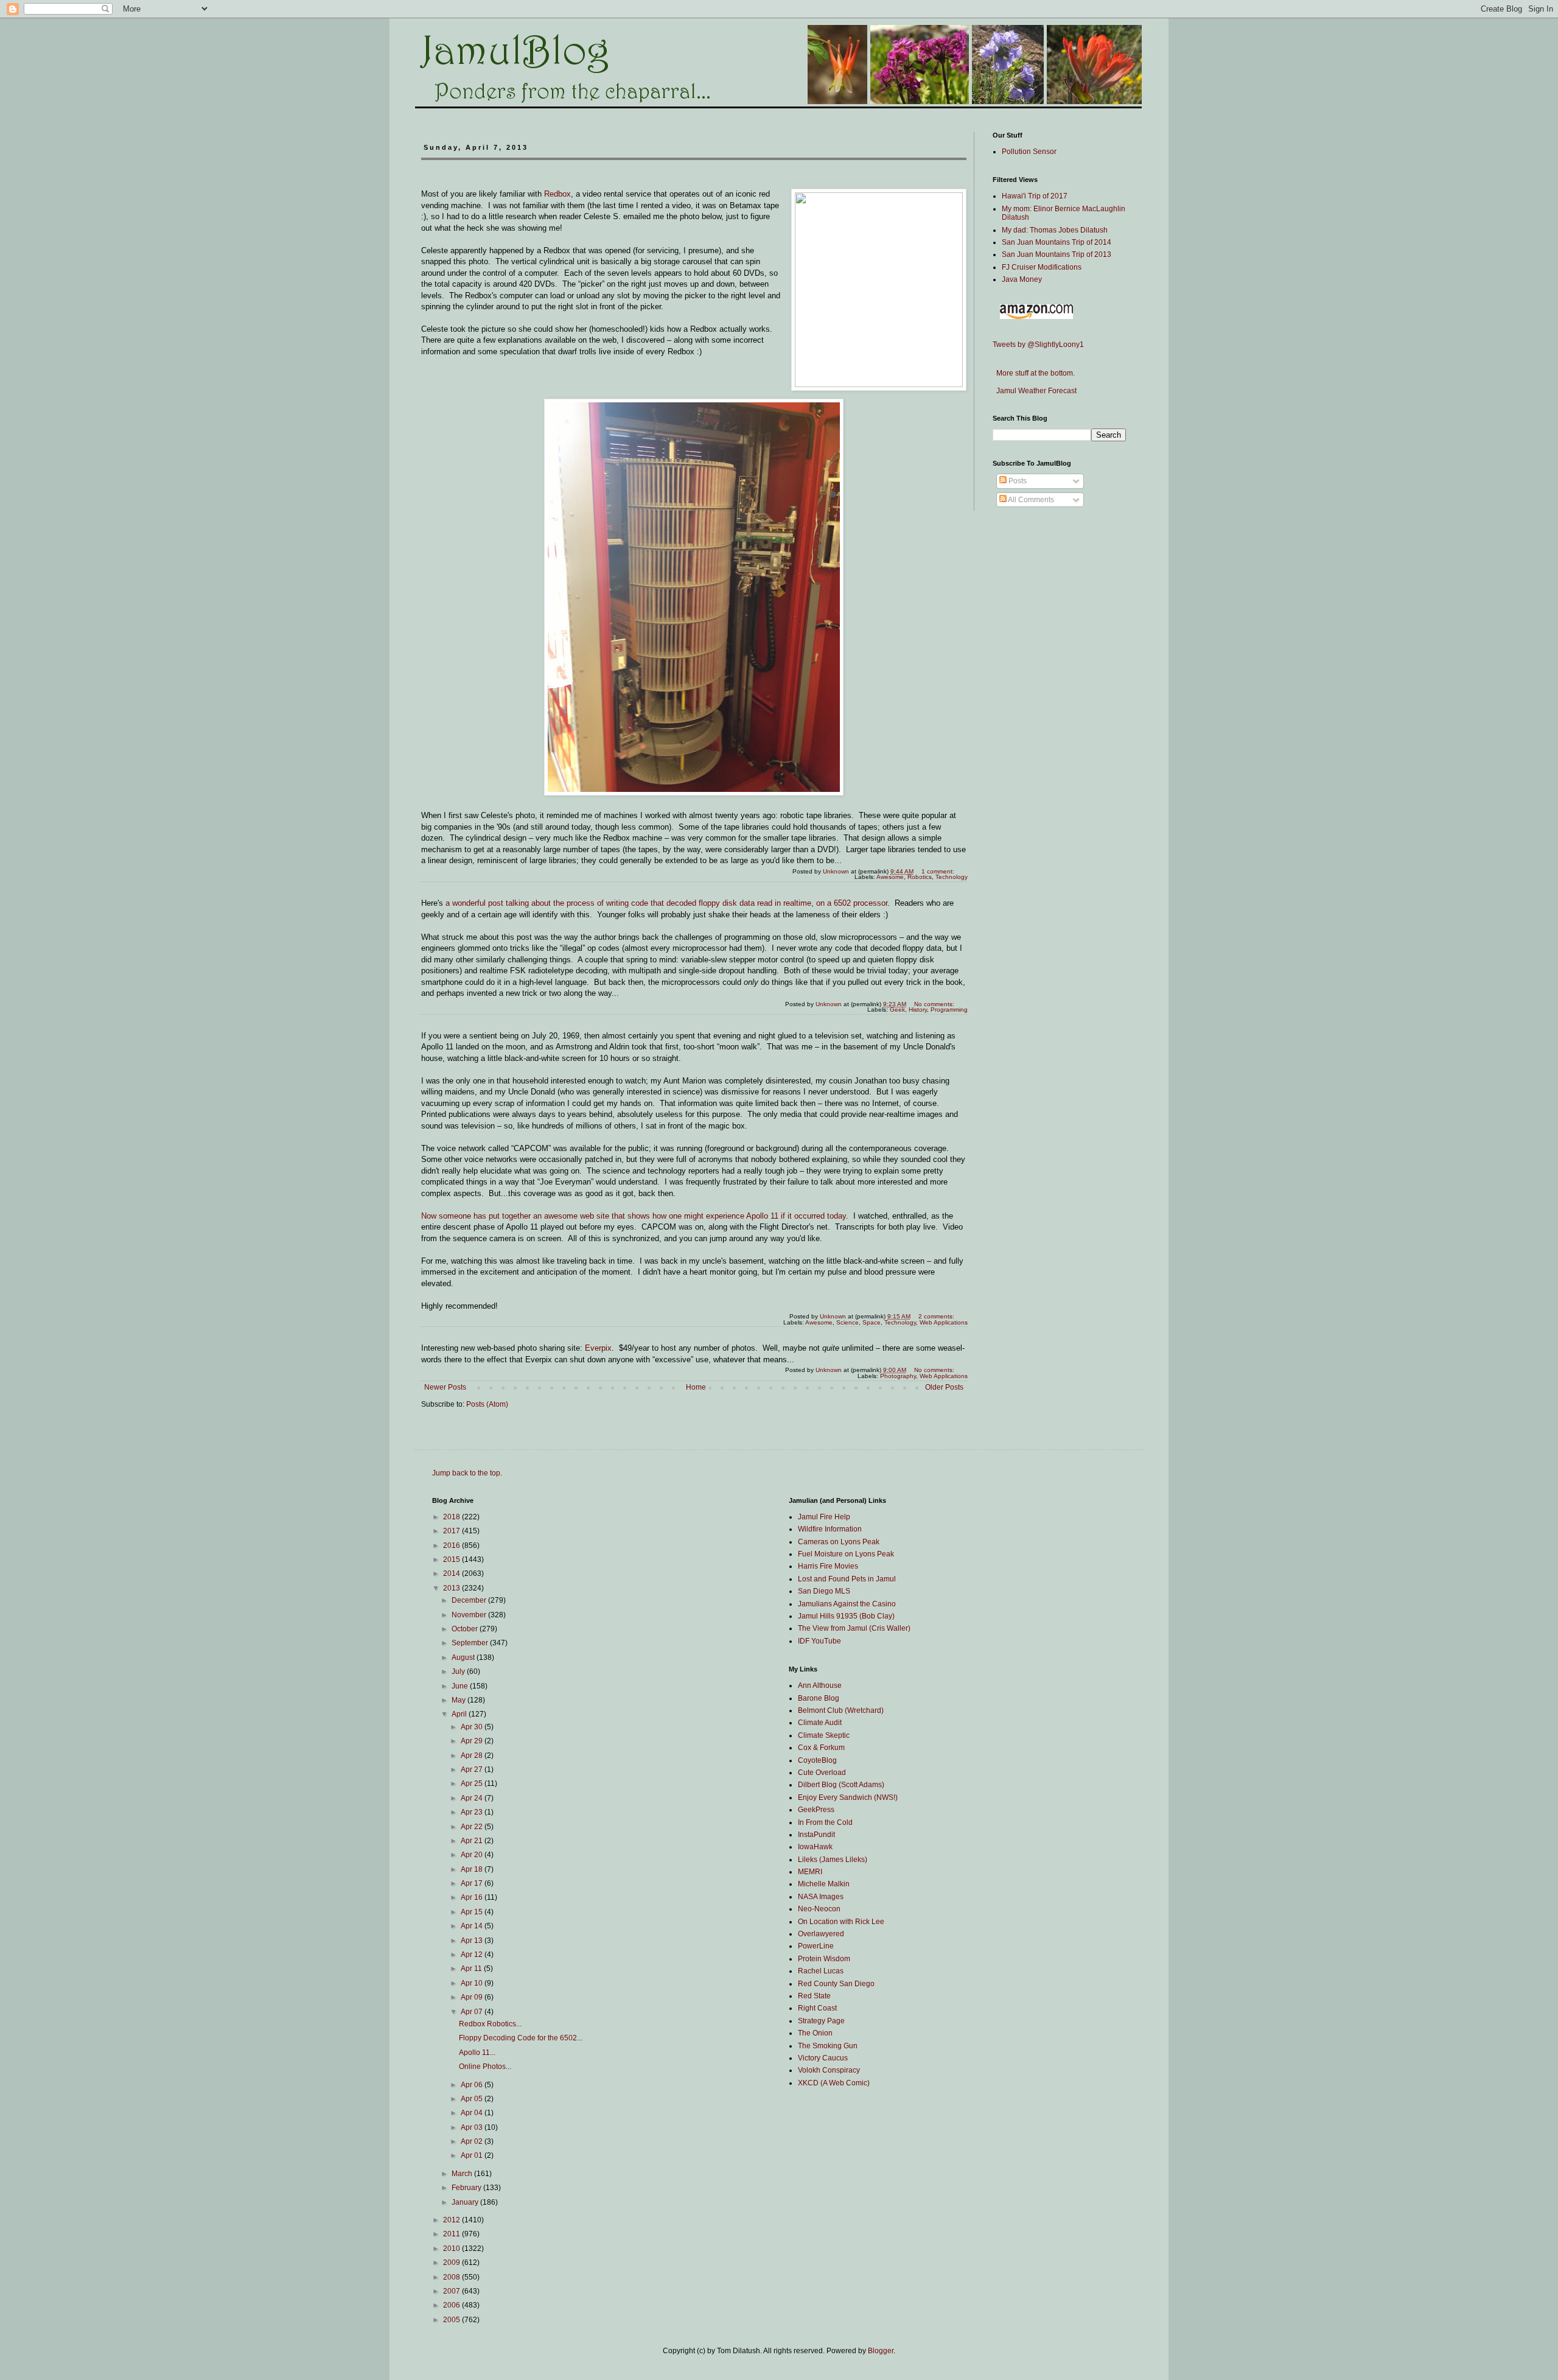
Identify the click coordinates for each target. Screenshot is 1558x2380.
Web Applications (944, 1376)
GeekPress (816, 1810)
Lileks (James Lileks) (833, 1860)
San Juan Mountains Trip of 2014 (1057, 242)
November (470, 1615)
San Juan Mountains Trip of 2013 (1057, 254)
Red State (814, 1996)
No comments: (935, 1004)
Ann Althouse (820, 1685)
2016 (452, 1545)
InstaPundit (816, 1835)
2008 (452, 2277)
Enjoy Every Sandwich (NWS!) (848, 1797)
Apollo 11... (477, 2053)
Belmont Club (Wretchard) (841, 1710)
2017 (452, 1531)
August (464, 1657)
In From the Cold (825, 1822)
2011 (452, 2234)
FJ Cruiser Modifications (1042, 267)
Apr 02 (473, 2141)
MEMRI (810, 1872)
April (460, 1714)
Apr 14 (473, 1926)
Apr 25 (473, 1783)
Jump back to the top (466, 1473)
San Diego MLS (824, 1591)
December (470, 1600)
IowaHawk (815, 1847)
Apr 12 (473, 1955)
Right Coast (817, 2008)
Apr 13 (473, 1941)
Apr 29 (473, 1741)
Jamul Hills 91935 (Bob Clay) (846, 1616)
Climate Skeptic (824, 1735)
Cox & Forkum (821, 1748)
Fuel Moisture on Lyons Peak (846, 1554)
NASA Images (821, 1897)
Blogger (881, 2351)
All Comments (1030, 500)
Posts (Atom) (487, 1404)
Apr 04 (473, 2113)
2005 (452, 2320)
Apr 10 (473, 1983)
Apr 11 (472, 1969)
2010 (452, 2249)
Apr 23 (473, 1812)
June (461, 1686)
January (466, 2202)
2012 (452, 2220)
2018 (452, 1517)
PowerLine (816, 1946)
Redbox (557, 194)
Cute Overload (822, 1773)
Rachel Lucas (821, 1971)
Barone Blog (819, 1698)
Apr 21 (473, 1841)
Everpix (598, 1348)
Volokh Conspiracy (829, 2070)
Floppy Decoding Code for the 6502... (521, 2038)
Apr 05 (473, 2099)
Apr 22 (473, 1827)
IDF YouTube (819, 1641)
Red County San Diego (836, 1984)
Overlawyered (821, 1934)
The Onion (815, 2033)
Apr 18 (473, 1869)
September (471, 1643)
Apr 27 (473, 1769)
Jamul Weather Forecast (1035, 391)
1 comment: (939, 871)
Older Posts (944, 1387)
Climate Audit (820, 1723)
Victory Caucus (823, 2058)
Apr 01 (473, 2155)
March (463, 2174)
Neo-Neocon (819, 1909)
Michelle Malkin (824, 1884)
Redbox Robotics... (490, 2024)
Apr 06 (473, 2085)
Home (696, 1387)
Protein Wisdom (824, 1959)
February (467, 2188)
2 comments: (937, 1316)
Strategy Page (821, 2021)
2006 (452, 2305)
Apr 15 (473, 1912)
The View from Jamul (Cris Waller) (854, 1628)
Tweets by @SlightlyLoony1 (1038, 345)
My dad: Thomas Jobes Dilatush (1055, 230)
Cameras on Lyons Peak (839, 1542)
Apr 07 (473, 2012)
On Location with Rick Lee (841, 1922)
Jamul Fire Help (824, 1517)
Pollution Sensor (1029, 152)
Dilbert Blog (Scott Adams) (841, 1785)
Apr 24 (473, 1798)
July (459, 1671)
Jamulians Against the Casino (847, 1604)
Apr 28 (473, 1755)
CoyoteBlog (817, 1760)
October (466, 1629)
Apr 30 (473, 1727)
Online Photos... (485, 2067)
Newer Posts (445, 1387)
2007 (452, 2291)
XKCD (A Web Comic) (834, 2083)
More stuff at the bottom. (1034, 373)
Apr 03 (473, 2127)
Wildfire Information (830, 1529)
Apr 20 (473, 1855)
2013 (452, 1588)
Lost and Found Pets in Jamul (847, 1579)
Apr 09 (473, 1997)
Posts (1017, 481)
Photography (898, 1376)
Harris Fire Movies (828, 1566)
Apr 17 (473, 1883)
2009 (452, 2263)
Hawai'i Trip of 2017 (1035, 196)
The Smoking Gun (828, 2046)
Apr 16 (473, 1897)
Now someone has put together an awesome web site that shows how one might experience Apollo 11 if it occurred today (634, 1216)
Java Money (1022, 279)
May (459, 1700)
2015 (452, 1559)
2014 (452, 1573)
